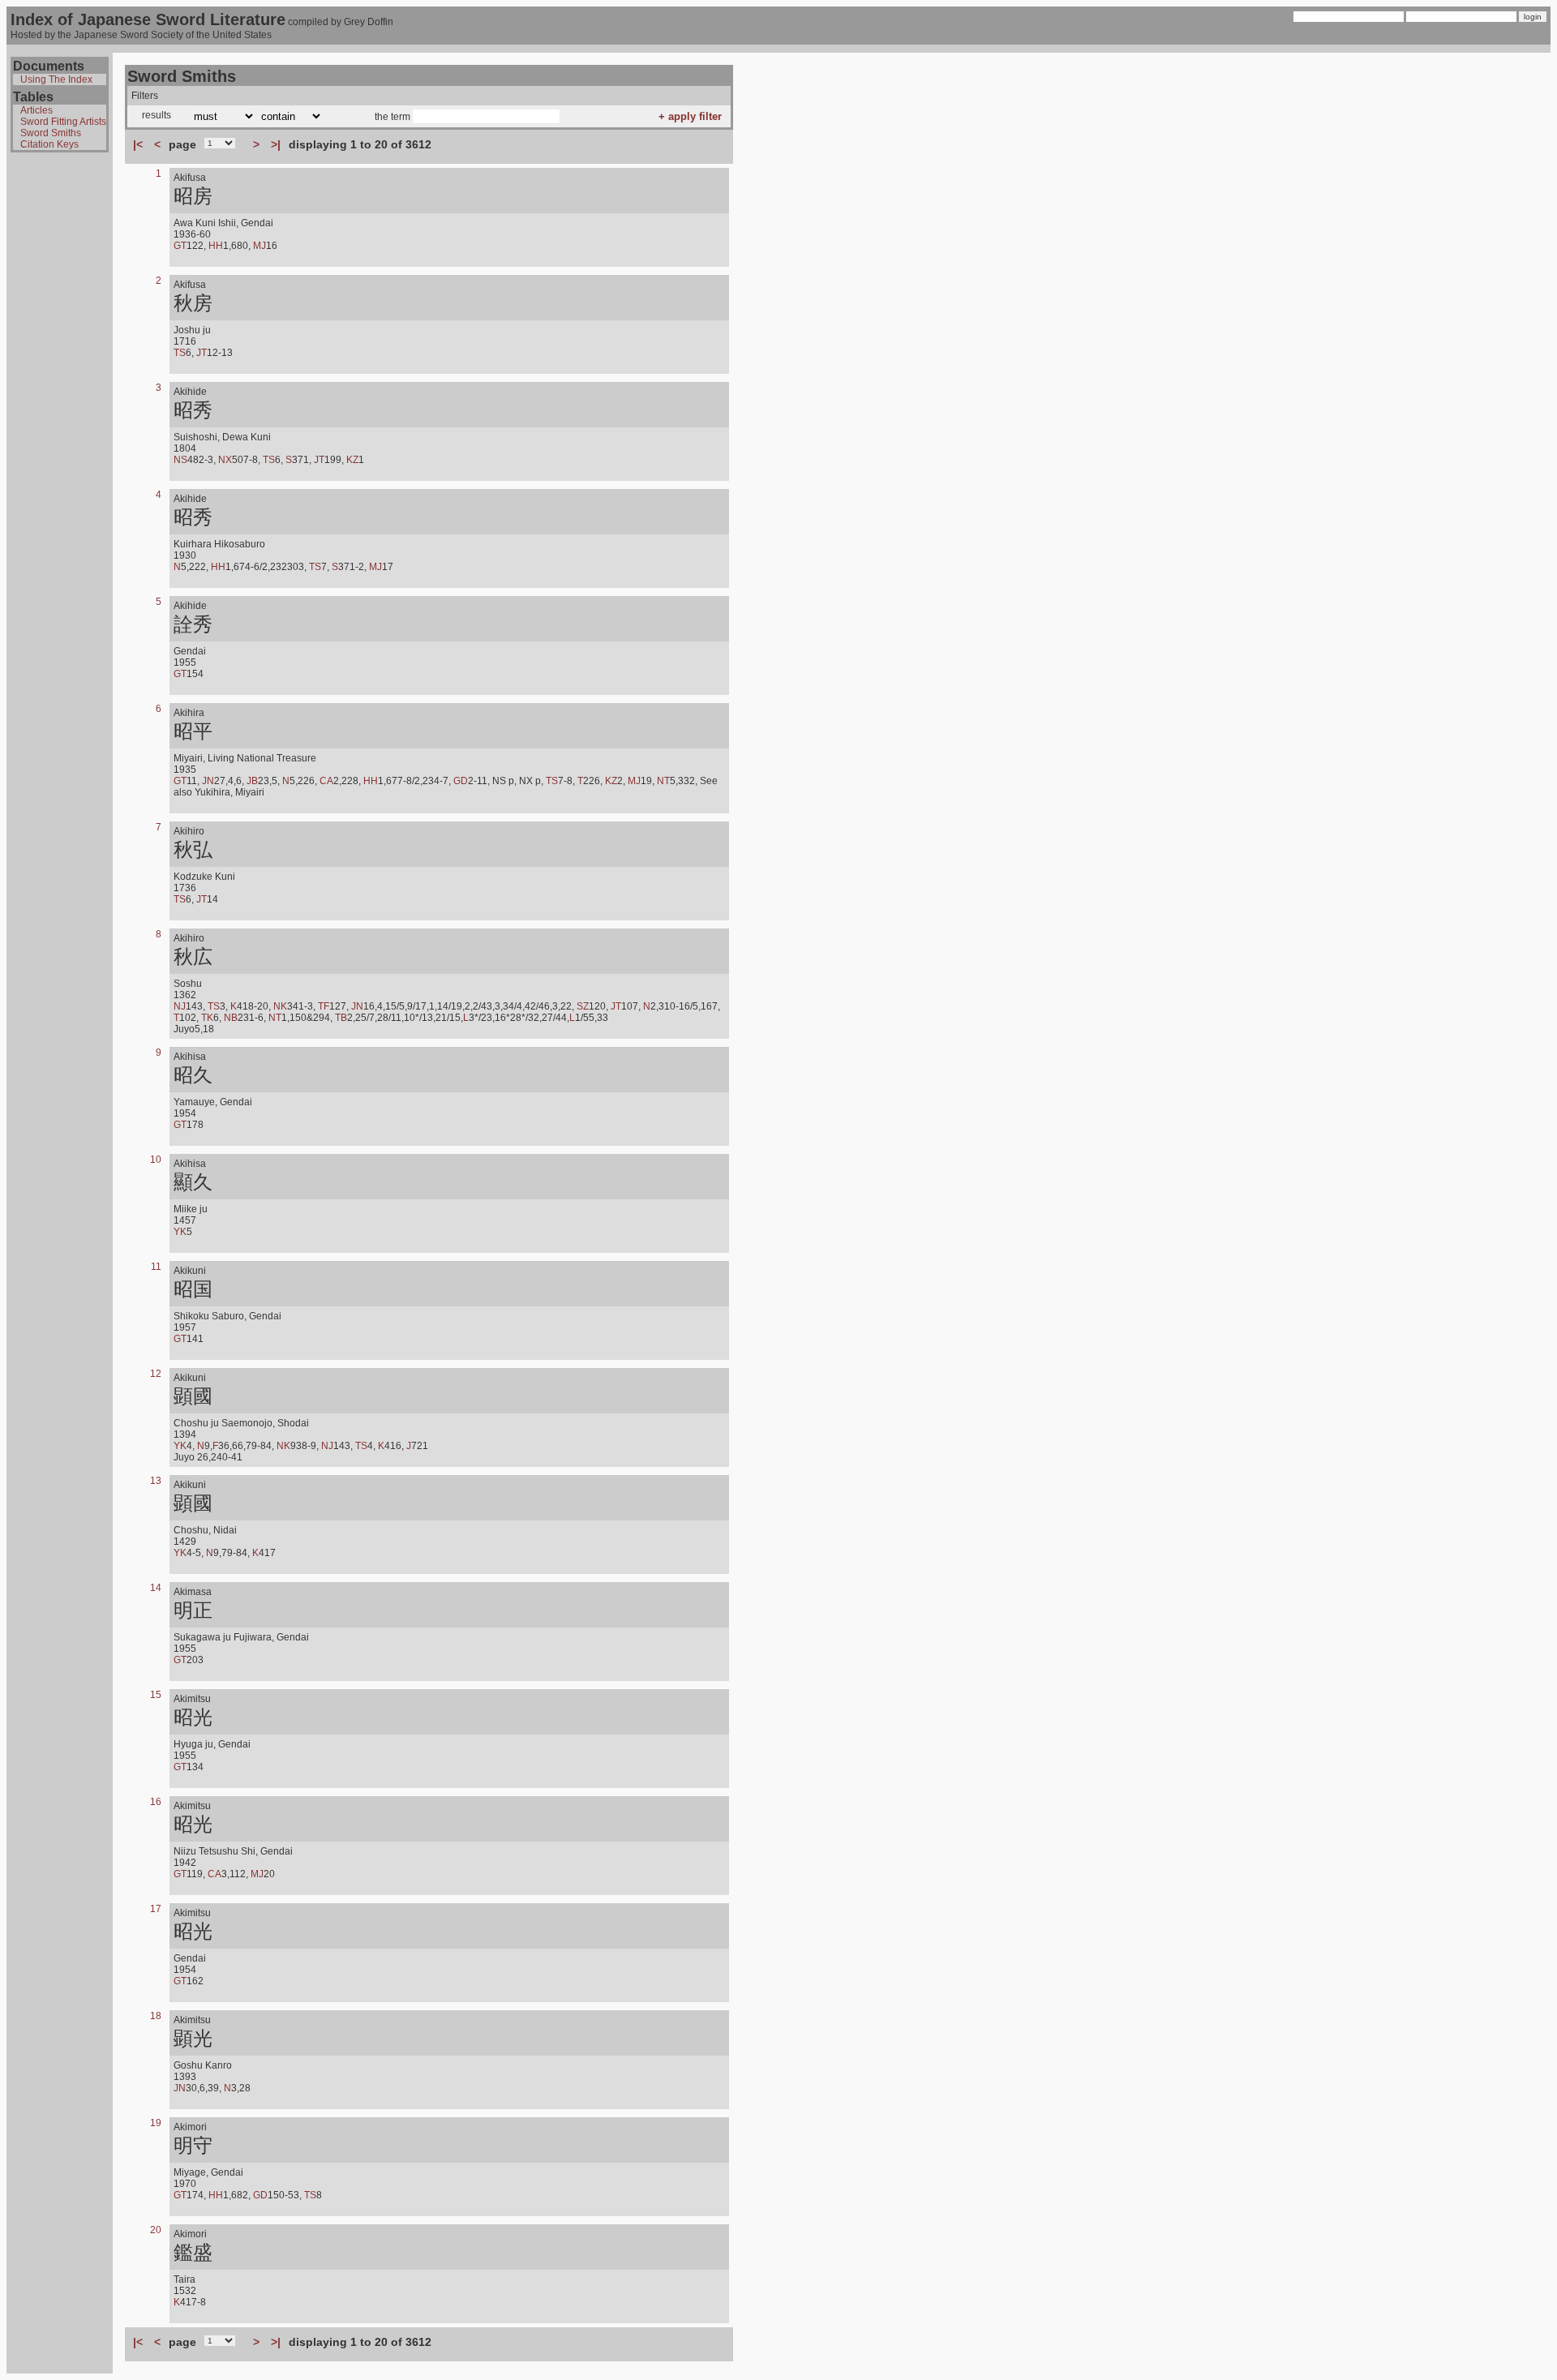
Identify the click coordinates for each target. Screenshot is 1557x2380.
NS (180, 460)
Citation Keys (49, 144)
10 (156, 1160)
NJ (180, 1006)
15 (156, 1695)
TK (207, 1018)
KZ (352, 460)
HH (216, 246)
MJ (259, 246)
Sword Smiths (51, 133)
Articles (36, 110)
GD (461, 781)
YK (180, 1232)
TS (180, 353)
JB (252, 781)
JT (202, 353)
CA (326, 781)
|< (138, 144)
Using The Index (56, 79)
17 (156, 1909)
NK (280, 1006)
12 (156, 1374)
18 (156, 2016)
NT (663, 781)
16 (156, 1802)
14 (156, 1588)
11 (156, 1267)
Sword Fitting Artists (63, 122)
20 (156, 2230)
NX (225, 460)
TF (324, 1006)
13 (156, 1481)
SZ (583, 1006)
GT (180, 246)
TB (341, 1018)
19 (156, 2123)
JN (208, 781)
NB (231, 1018)
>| (276, 144)
